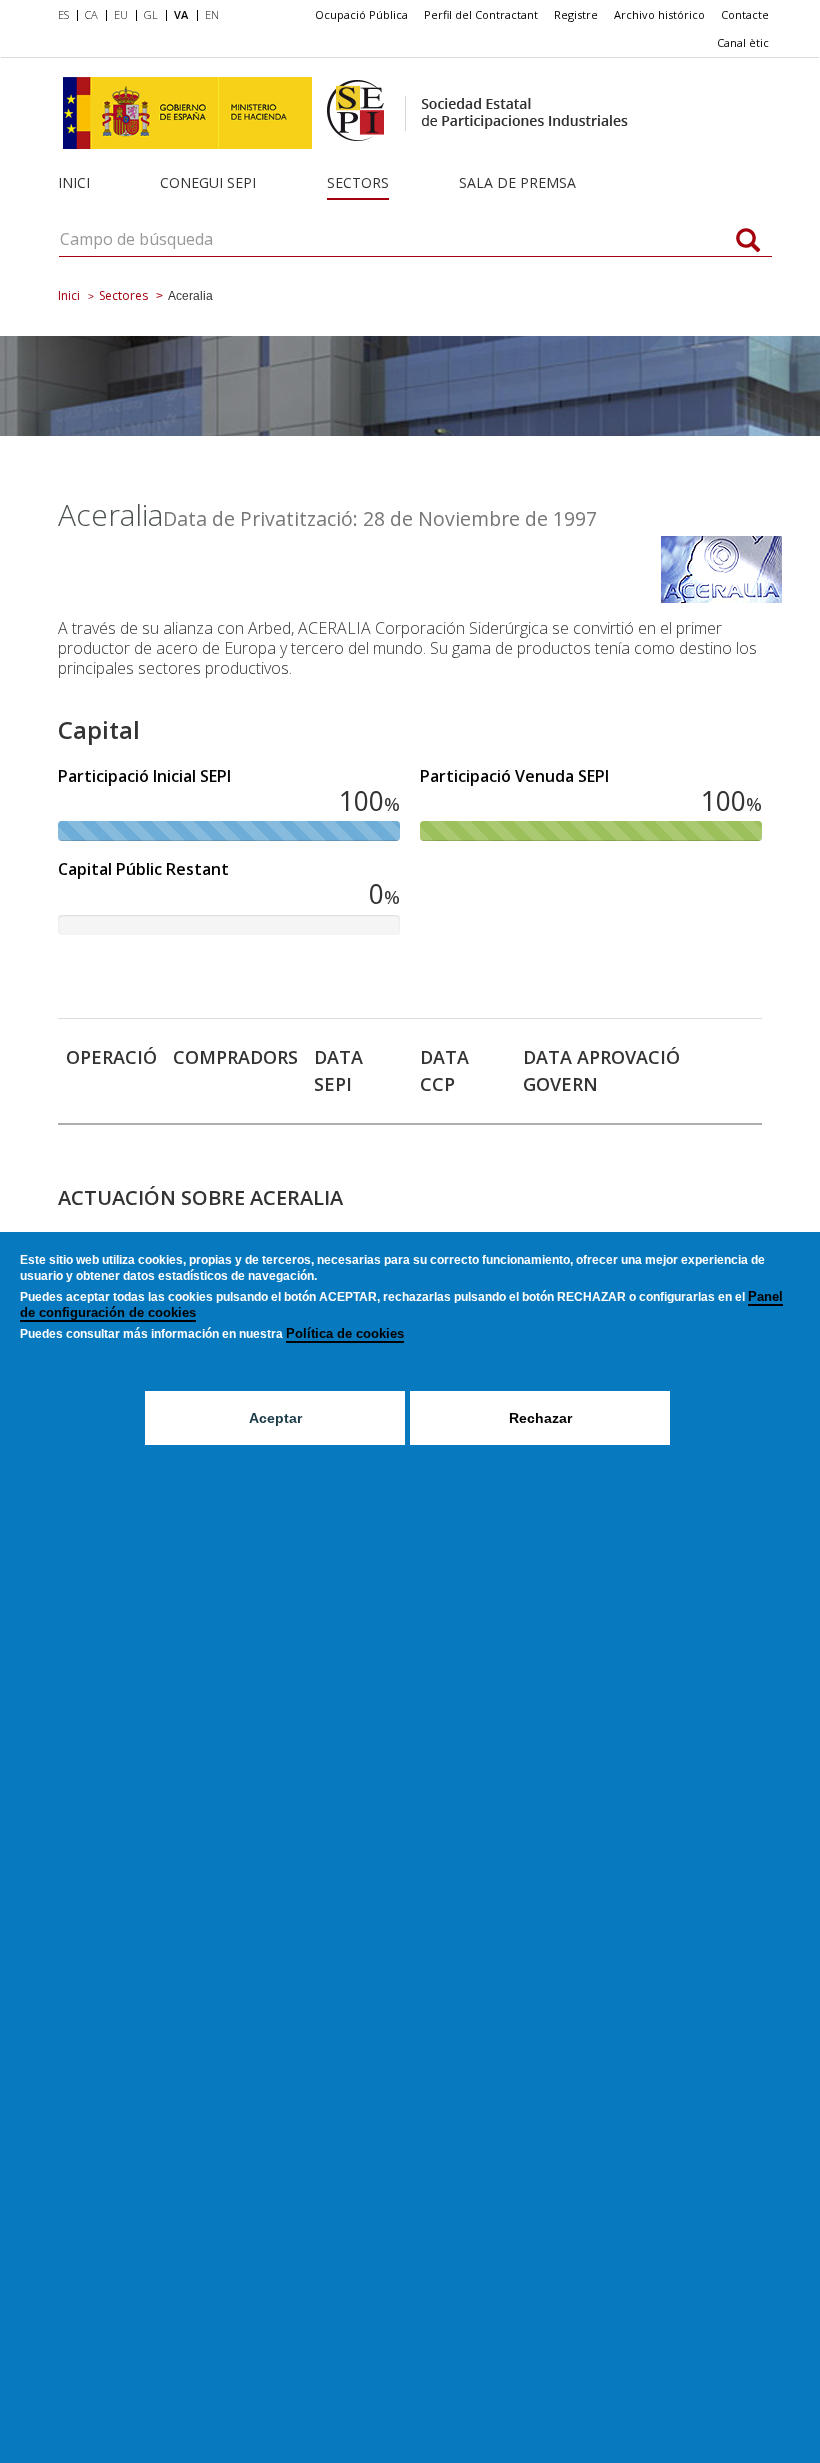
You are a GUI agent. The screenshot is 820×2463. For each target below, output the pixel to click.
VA (181, 14)
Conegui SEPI (208, 182)
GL (151, 14)
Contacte (745, 14)
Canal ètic (743, 42)
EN (212, 14)
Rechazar (540, 1418)
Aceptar (275, 1418)
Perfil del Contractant (481, 14)
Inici (74, 182)
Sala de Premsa (517, 182)
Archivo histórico (659, 14)
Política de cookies (345, 1333)
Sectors (358, 182)
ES (63, 14)
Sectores (123, 295)
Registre (576, 14)
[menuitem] (67, 16)
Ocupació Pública (361, 14)
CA (91, 14)
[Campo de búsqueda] (748, 242)
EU (121, 14)
